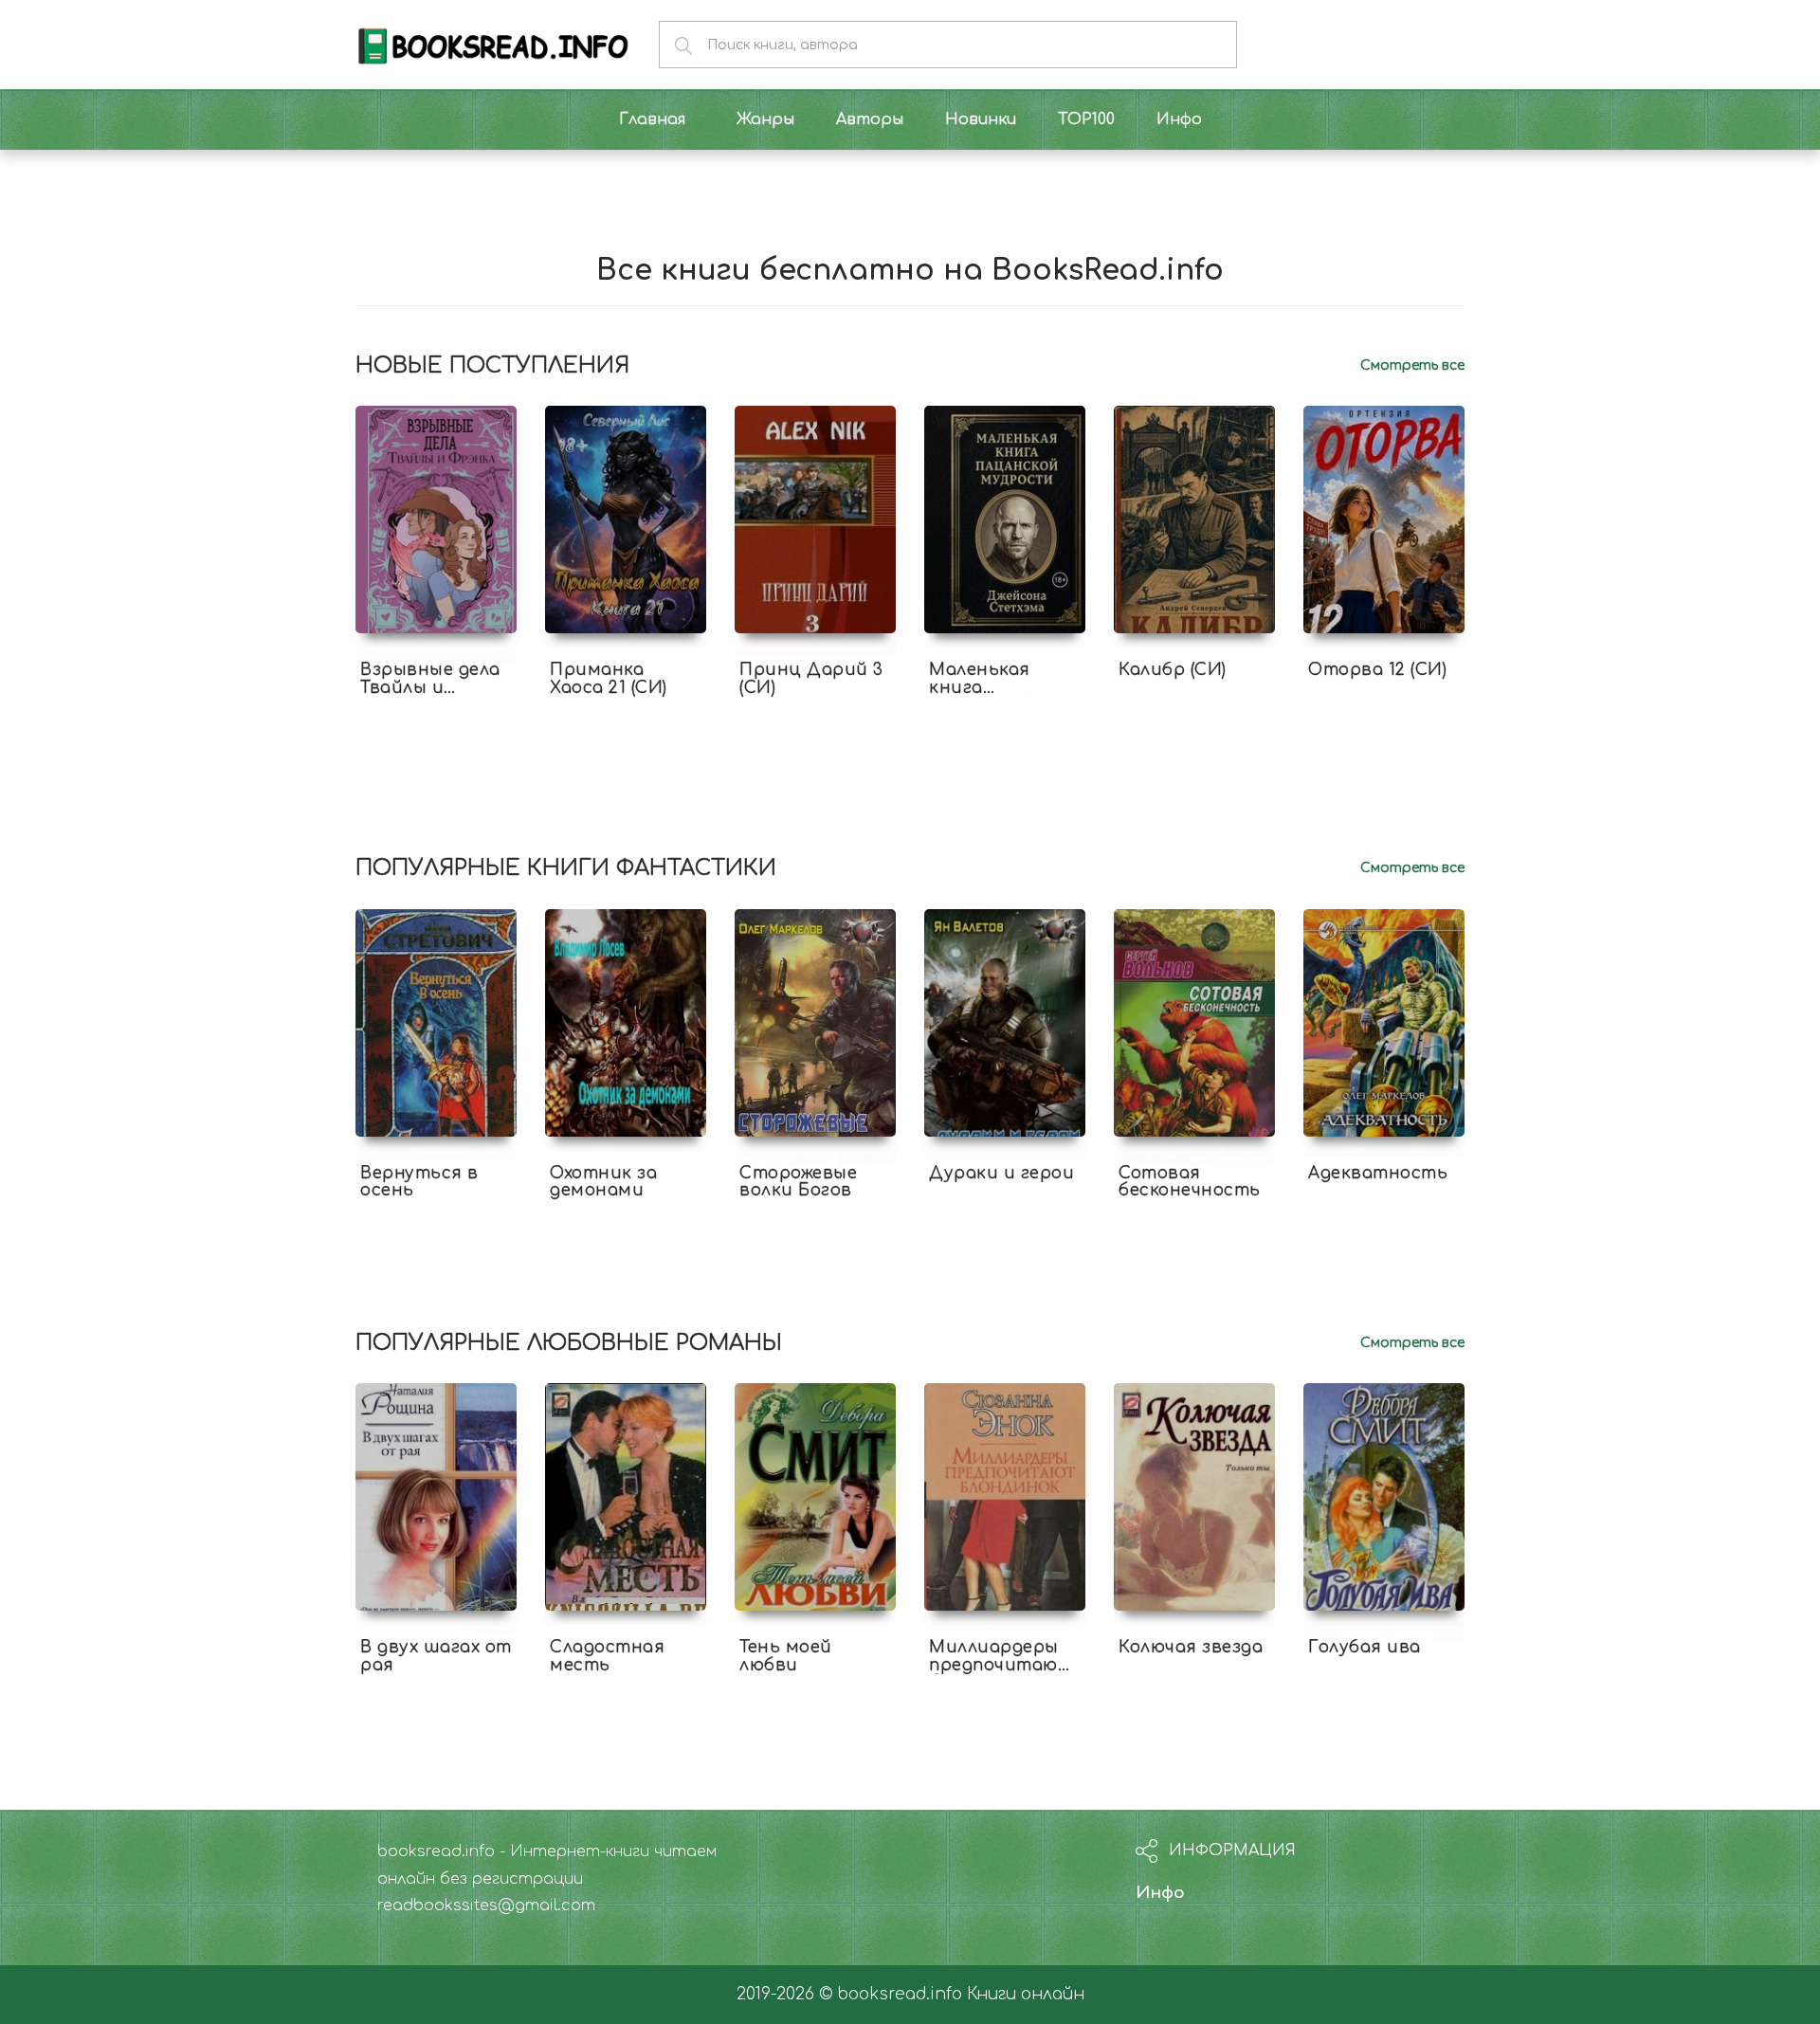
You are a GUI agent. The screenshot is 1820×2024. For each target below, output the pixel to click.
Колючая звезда (1191, 1647)
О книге (436, 704)
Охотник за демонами (603, 1182)
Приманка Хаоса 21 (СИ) (609, 679)
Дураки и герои (1001, 1173)
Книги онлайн (1026, 1994)
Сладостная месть (607, 1656)
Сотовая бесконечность (1190, 1182)
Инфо (1160, 1893)
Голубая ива (1365, 1647)
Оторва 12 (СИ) (1377, 670)
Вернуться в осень (419, 1182)
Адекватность (1378, 1173)
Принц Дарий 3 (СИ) (811, 679)
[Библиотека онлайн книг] (493, 44)
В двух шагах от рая (436, 1656)
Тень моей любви (786, 1656)
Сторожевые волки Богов (798, 1182)
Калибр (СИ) (1173, 670)
